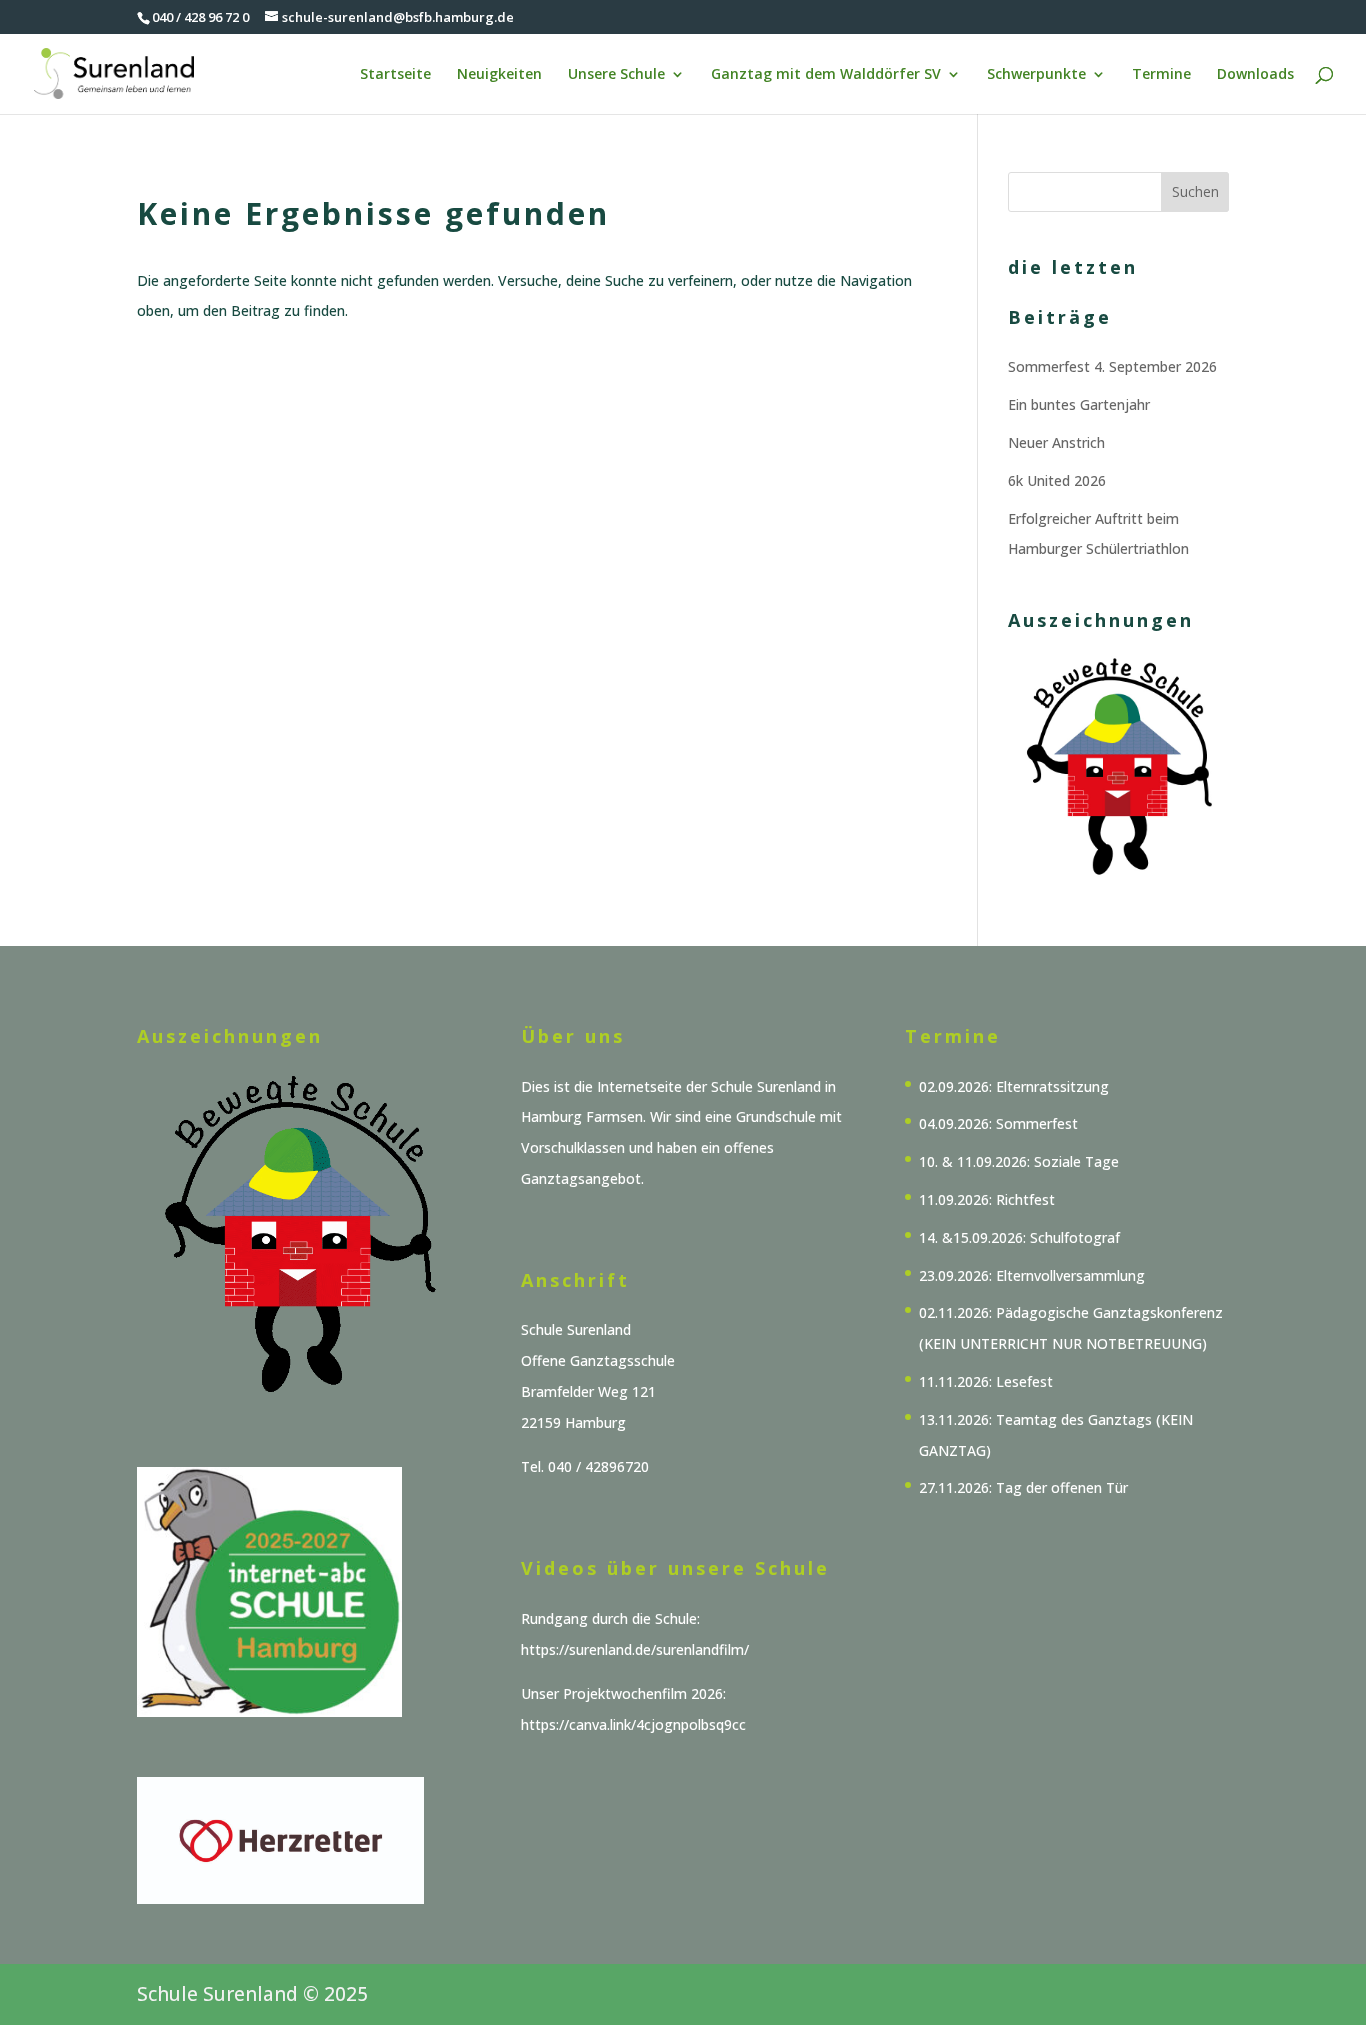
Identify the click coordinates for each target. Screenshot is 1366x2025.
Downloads (1255, 75)
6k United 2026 (1057, 480)
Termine (1161, 75)
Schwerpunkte (1036, 75)
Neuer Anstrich (1056, 442)
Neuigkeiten (499, 75)
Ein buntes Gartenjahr (1079, 404)
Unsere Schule (616, 75)
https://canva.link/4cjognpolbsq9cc (633, 1724)
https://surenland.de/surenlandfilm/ (635, 1649)
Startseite (395, 75)
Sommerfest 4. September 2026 (1112, 366)
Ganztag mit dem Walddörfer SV (826, 75)
